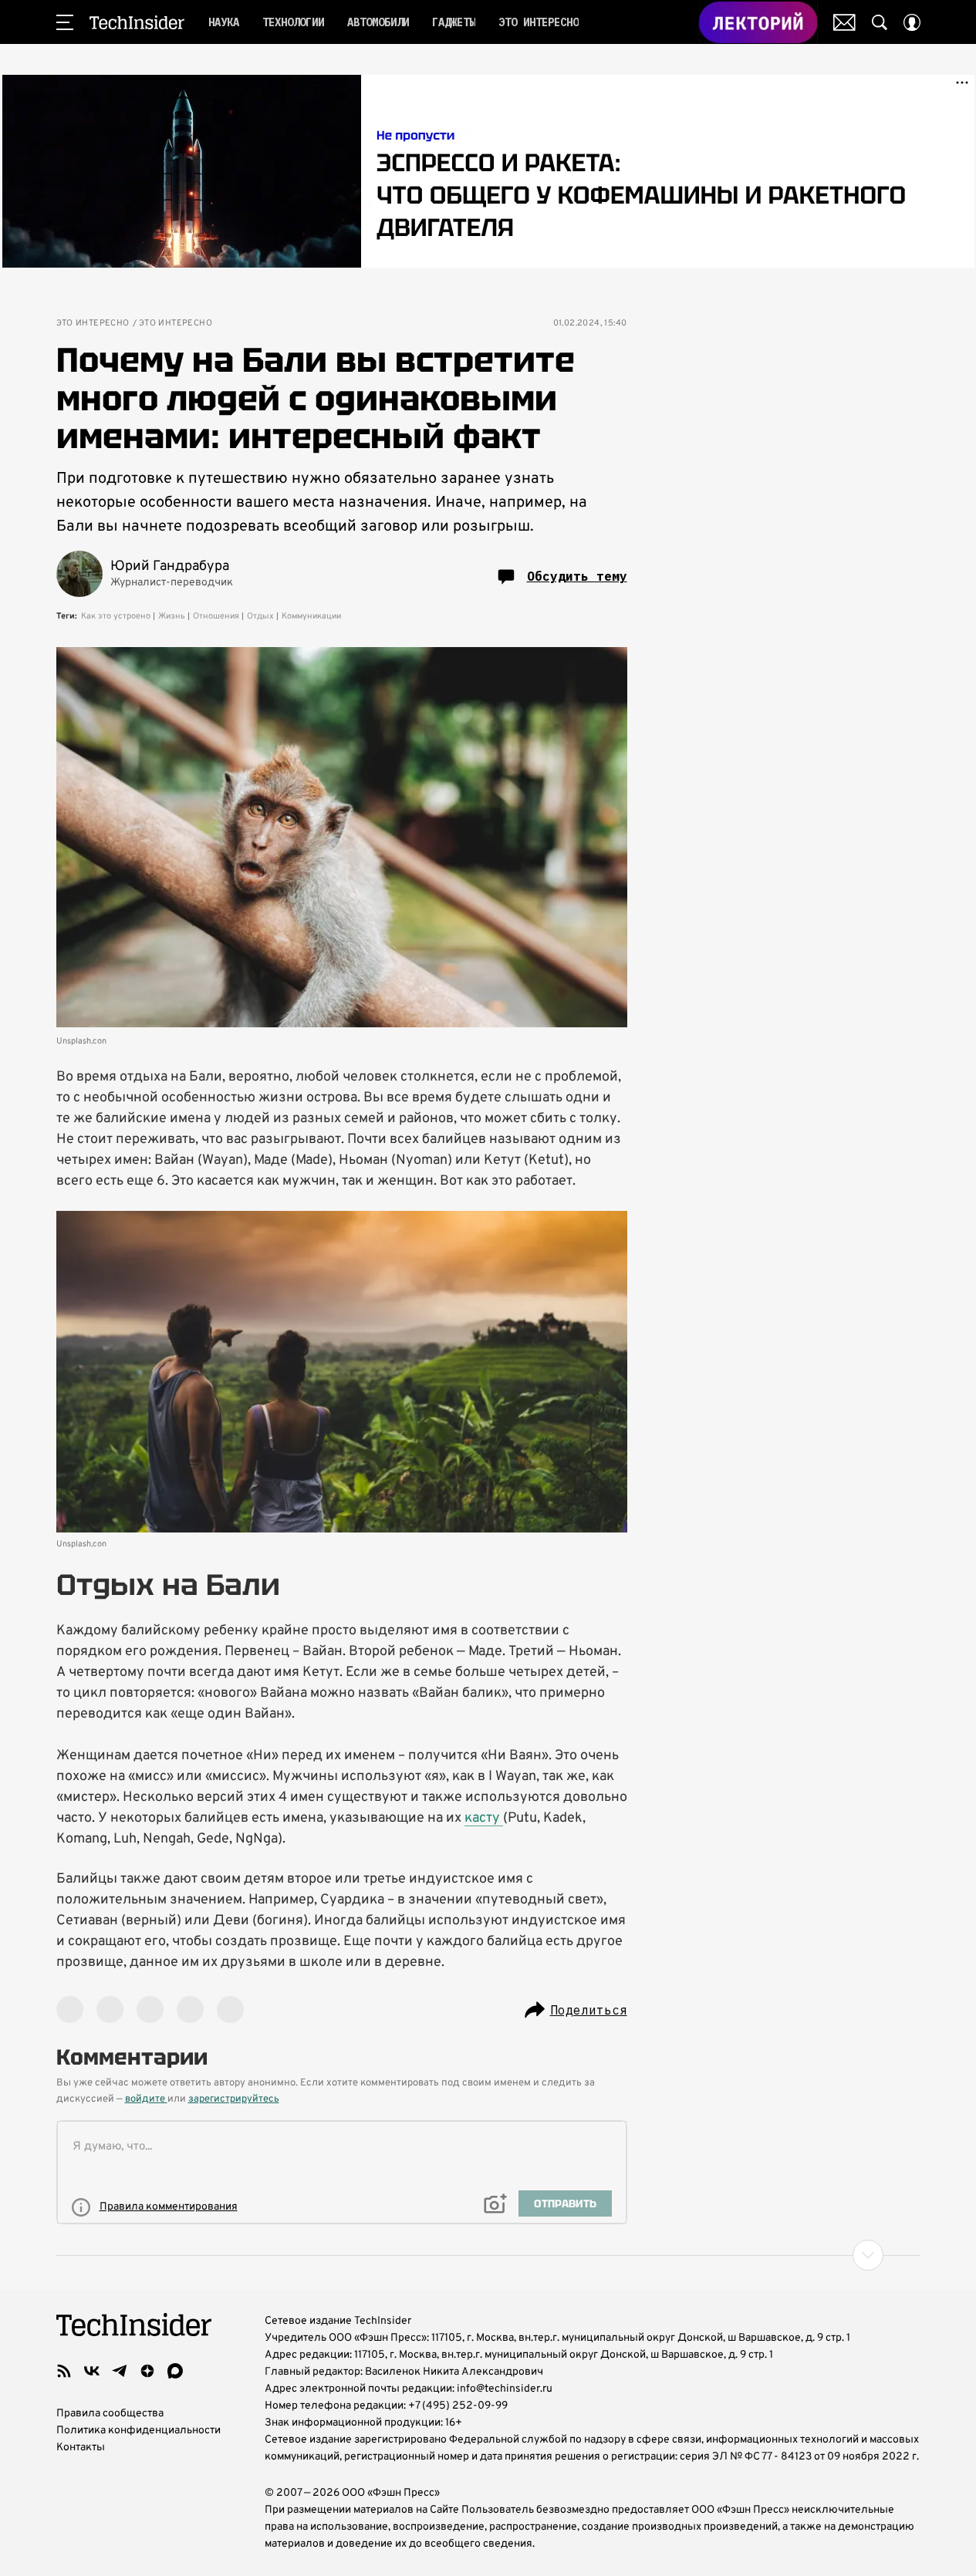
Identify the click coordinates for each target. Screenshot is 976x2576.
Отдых (260, 616)
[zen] (147, 2371)
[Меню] (65, 22)
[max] (175, 2371)
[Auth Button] (912, 22)
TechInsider (137, 22)
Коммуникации (311, 616)
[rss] (64, 2371)
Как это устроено (116, 616)
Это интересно (93, 324)
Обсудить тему (577, 576)
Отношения (216, 616)
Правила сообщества (110, 2414)
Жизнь (172, 616)
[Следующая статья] (488, 2255)
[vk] (92, 2371)
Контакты (81, 2448)
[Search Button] (880, 22)
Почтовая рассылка (844, 22)
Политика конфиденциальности (138, 2431)
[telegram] (120, 2371)
